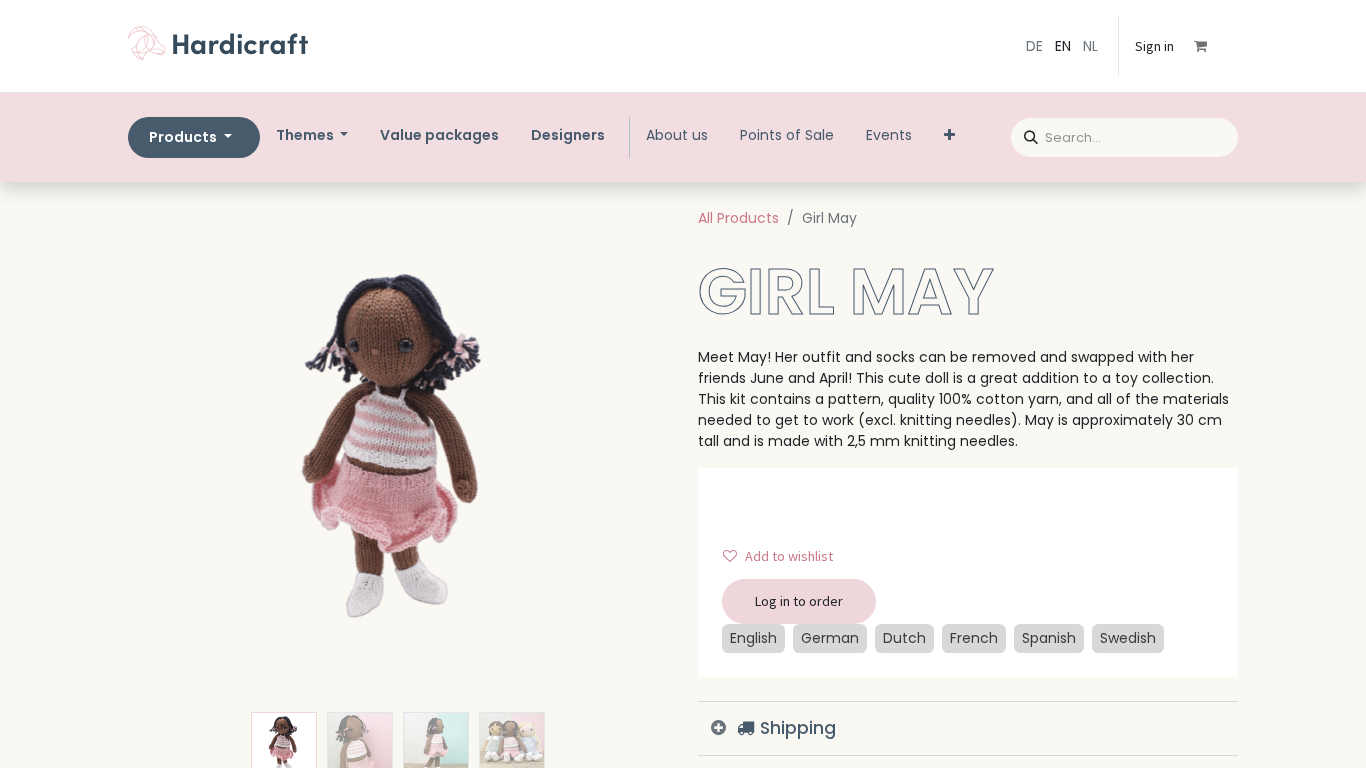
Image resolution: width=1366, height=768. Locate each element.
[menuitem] (439, 135)
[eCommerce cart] (1214, 46)
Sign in (1154, 46)
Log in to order (799, 601)
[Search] (1024, 134)
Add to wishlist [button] (789, 556)
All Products (738, 218)
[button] (168, 454)
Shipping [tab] (795, 728)
